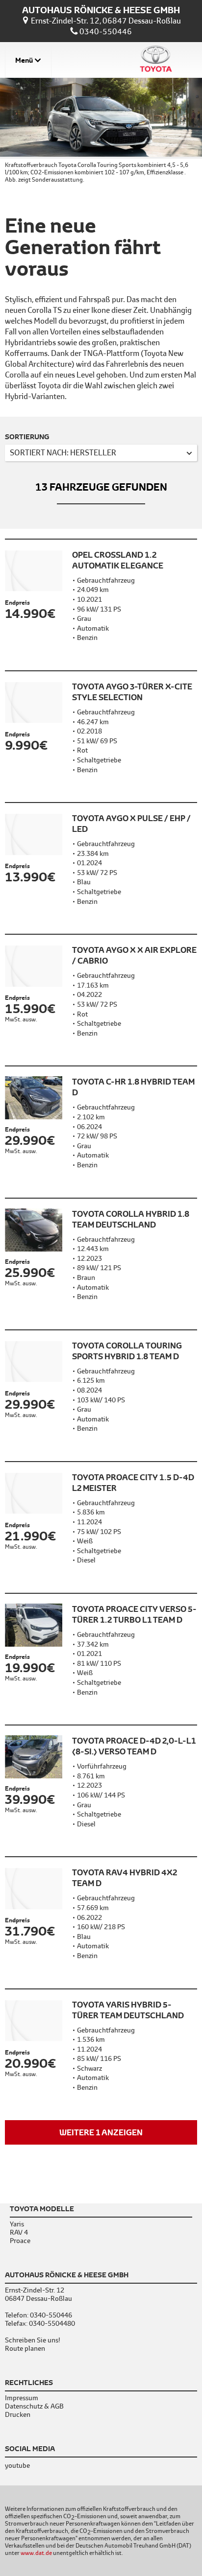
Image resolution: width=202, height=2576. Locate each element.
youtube (17, 2465)
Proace (20, 2241)
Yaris (17, 2224)
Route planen (25, 2349)
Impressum (22, 2398)
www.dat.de (36, 2553)
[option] (101, 132)
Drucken (18, 2415)
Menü (24, 60)
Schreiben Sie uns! (33, 2340)
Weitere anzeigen (101, 2132)
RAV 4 (19, 2232)
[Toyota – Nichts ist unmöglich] (156, 60)
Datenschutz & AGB (34, 2406)
